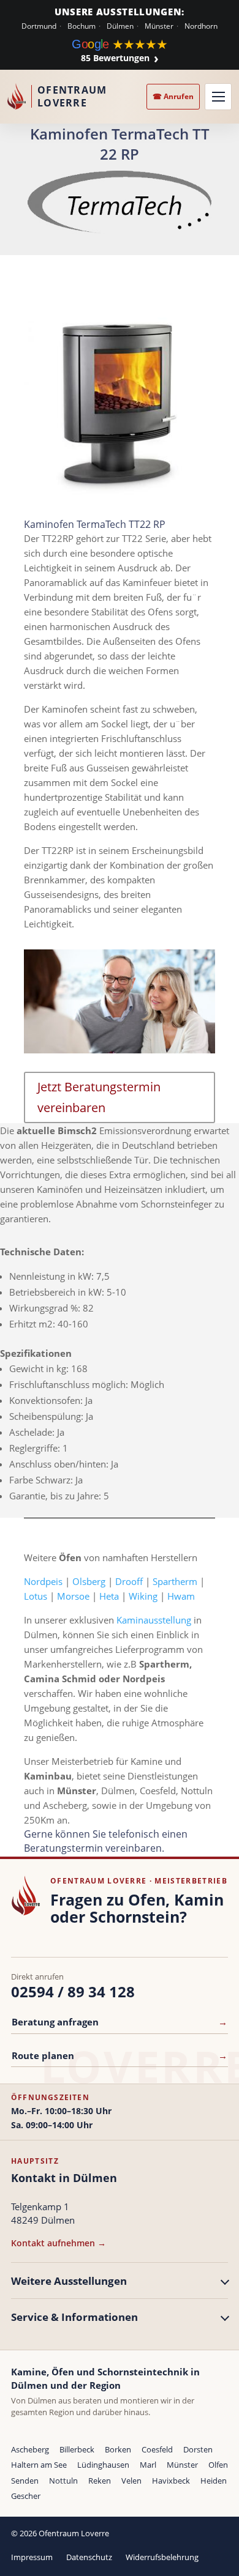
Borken (118, 2449)
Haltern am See (39, 2465)
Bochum (82, 26)
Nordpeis (43, 1581)
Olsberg (89, 1581)
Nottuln (63, 2481)
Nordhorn (201, 26)
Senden (25, 2481)
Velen (131, 2481)
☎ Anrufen (173, 96)
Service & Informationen (74, 2317)
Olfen (218, 2465)
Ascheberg (30, 2449)
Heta (109, 1596)
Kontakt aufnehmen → (59, 2243)
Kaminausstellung (154, 1620)
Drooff (129, 1581)
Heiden (214, 2481)
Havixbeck (171, 2481)
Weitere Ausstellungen (69, 2281)
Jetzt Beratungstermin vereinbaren (99, 1097)
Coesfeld (157, 2449)
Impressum (32, 2557)
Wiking (143, 1596)
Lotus (36, 1596)
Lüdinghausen (103, 2465)
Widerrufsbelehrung (162, 2557)
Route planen (120, 2055)
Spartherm (175, 1581)
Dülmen (120, 26)
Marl (148, 2465)
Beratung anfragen (120, 2022)
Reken (100, 2481)
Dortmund (39, 26)
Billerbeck (77, 2449)
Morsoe (73, 1596)
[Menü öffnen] (218, 97)
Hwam (181, 1596)
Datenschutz (89, 2557)
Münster (159, 26)
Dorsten (198, 2449)
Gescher (26, 2496)
